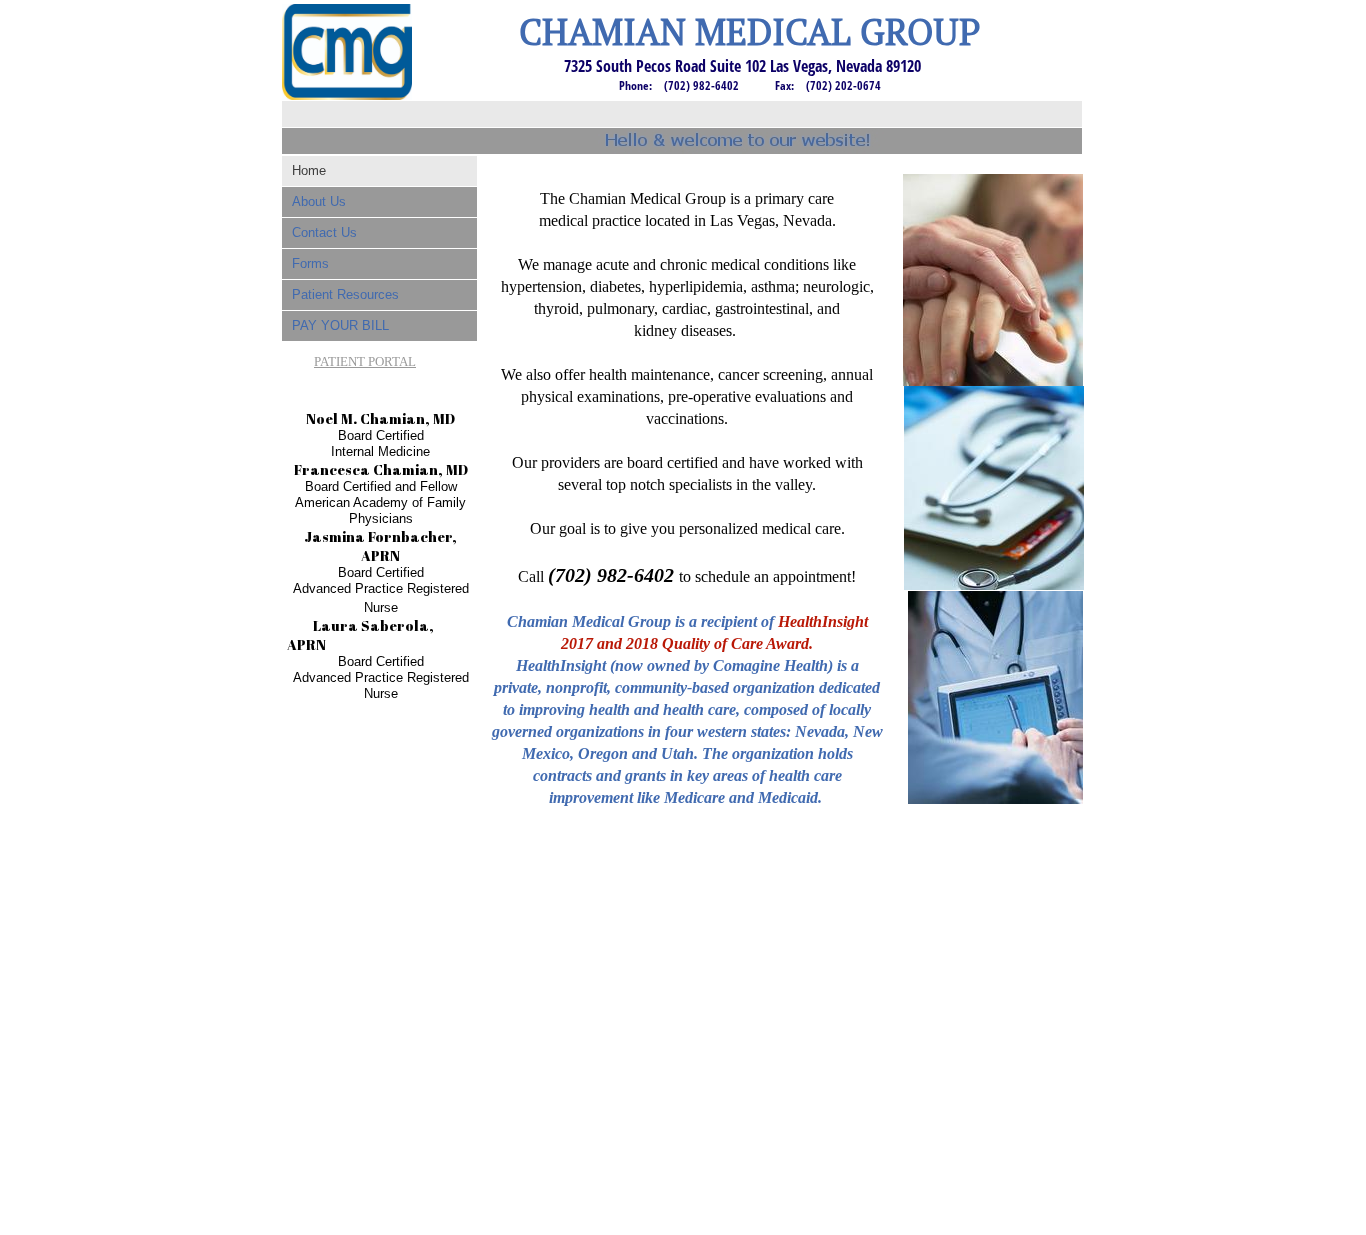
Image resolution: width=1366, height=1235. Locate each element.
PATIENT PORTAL (365, 361)
